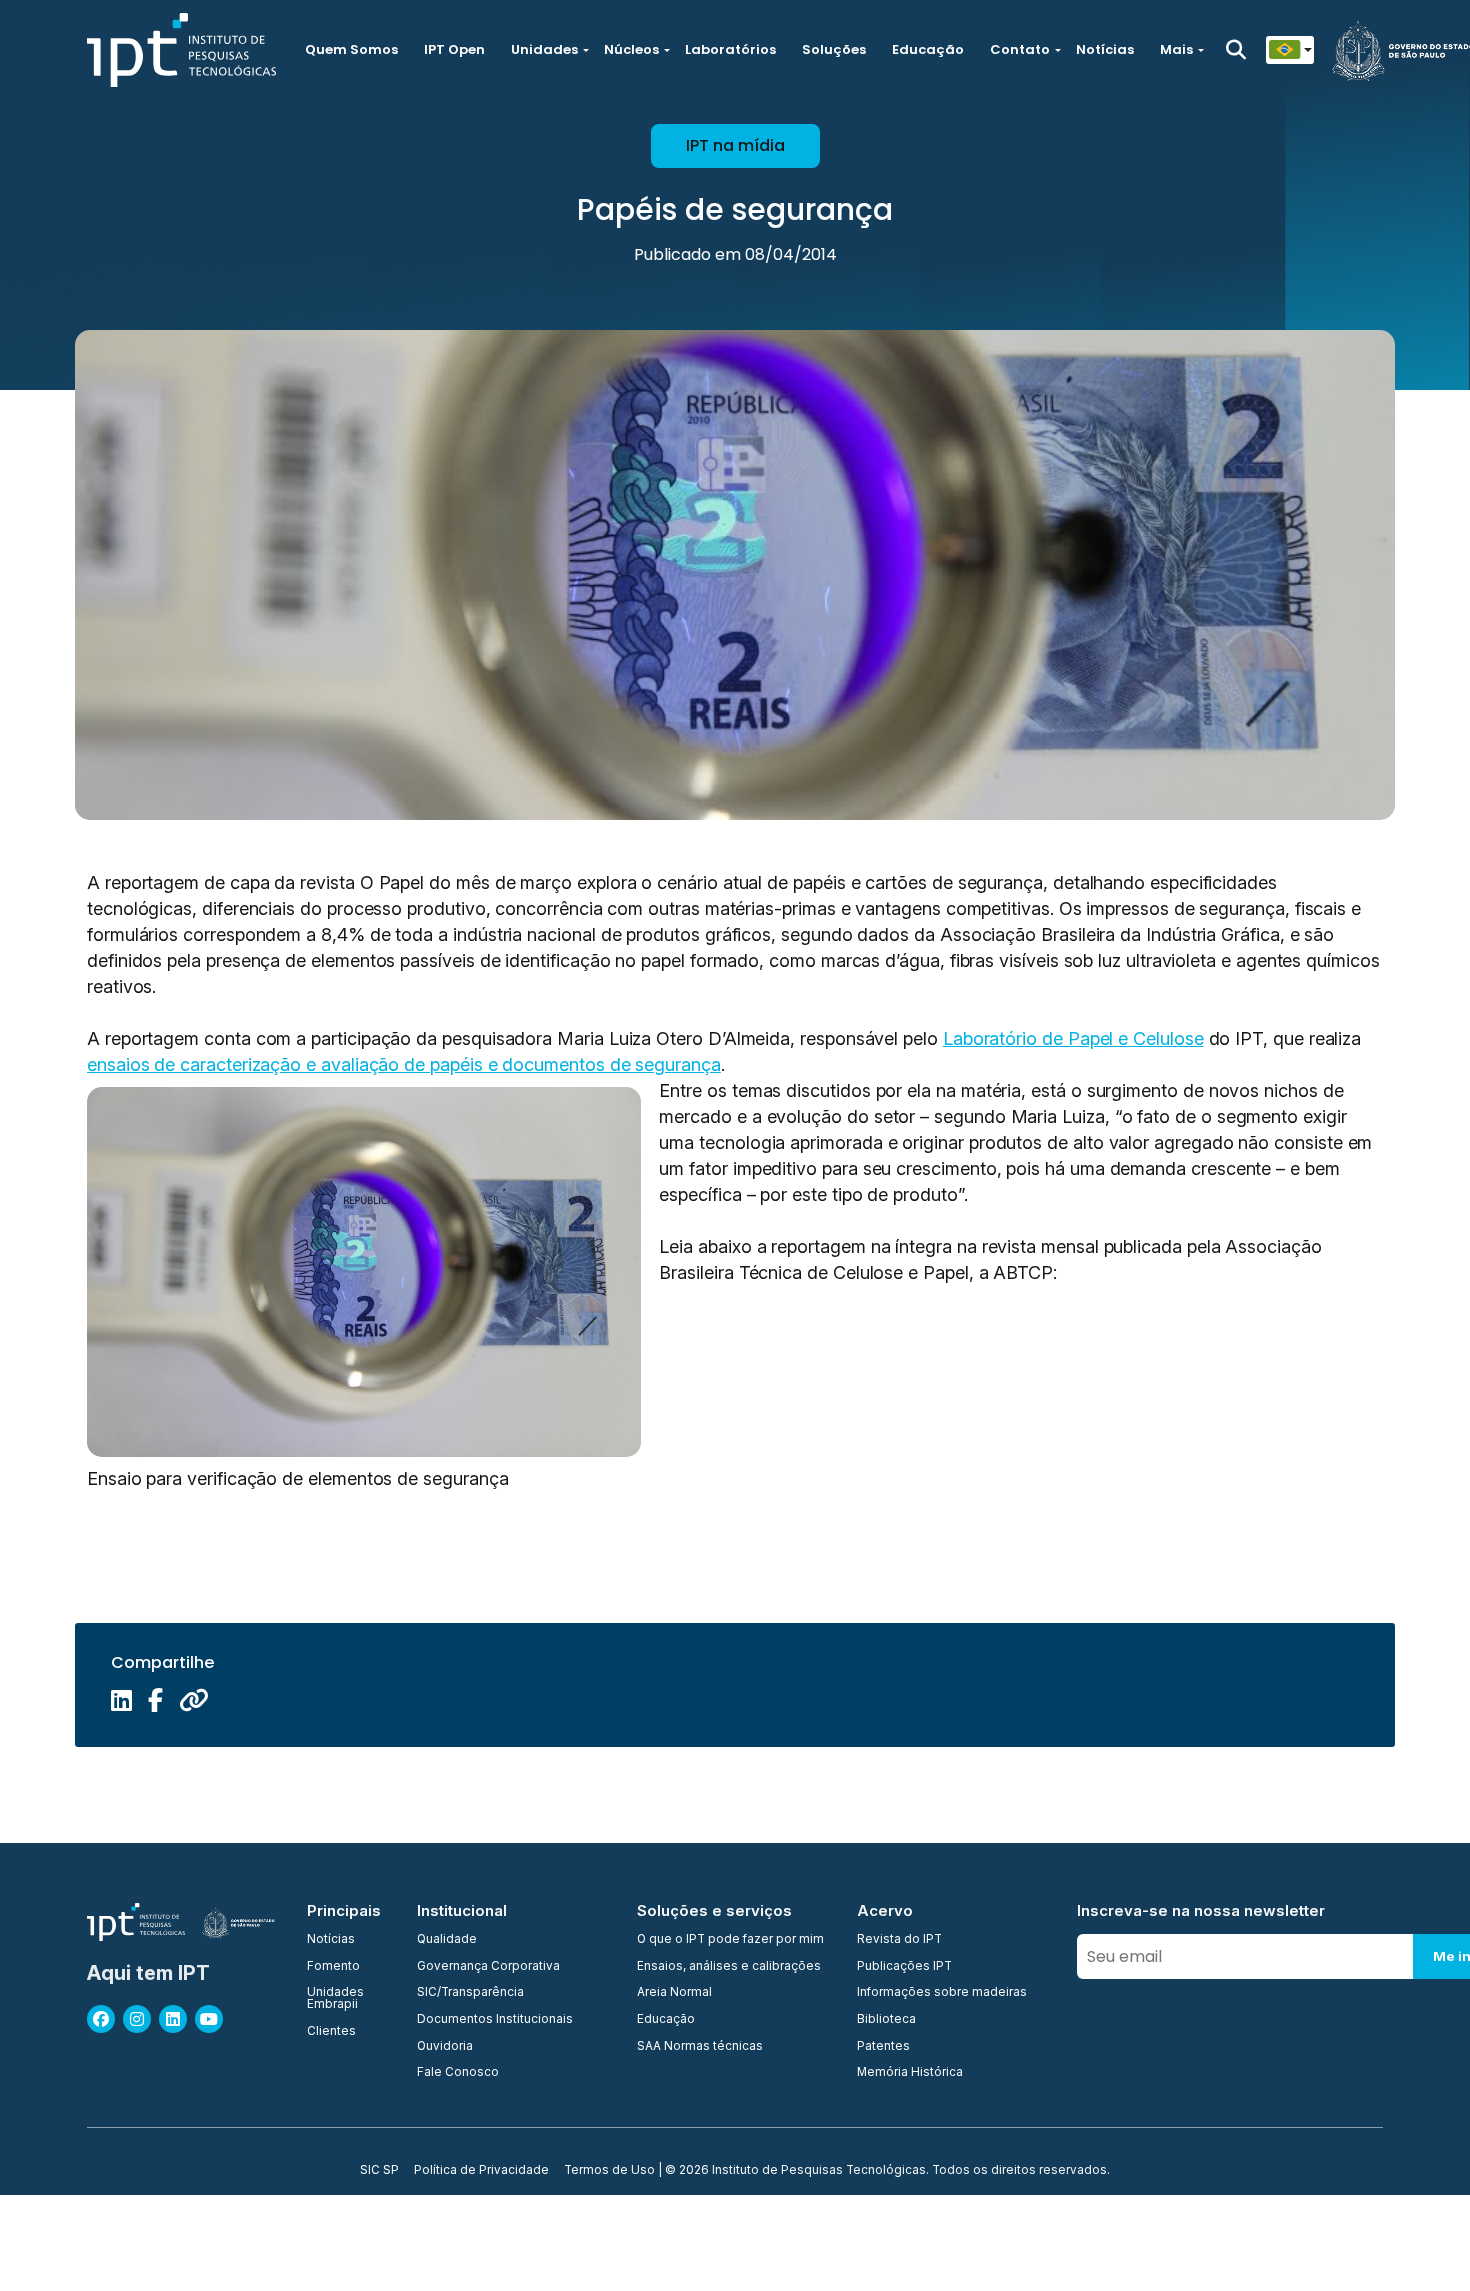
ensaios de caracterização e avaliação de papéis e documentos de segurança (404, 1064)
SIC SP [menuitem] (379, 2171)
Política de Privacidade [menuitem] (481, 2171)
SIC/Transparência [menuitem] (470, 1993)
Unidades (544, 49)
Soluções (834, 49)
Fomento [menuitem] (333, 1967)
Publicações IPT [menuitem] (904, 1967)
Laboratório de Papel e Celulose (1073, 1038)
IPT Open (454, 49)
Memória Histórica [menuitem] (910, 2073)
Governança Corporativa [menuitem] (488, 1967)
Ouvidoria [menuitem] (445, 2047)
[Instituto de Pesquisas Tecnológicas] (181, 50)
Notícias (1105, 49)
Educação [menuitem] (666, 2020)
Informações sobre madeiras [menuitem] (942, 1993)
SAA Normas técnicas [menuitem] (700, 2047)
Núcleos (631, 49)
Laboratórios (730, 49)
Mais (1176, 49)
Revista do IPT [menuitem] (899, 1940)
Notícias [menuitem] (331, 1940)
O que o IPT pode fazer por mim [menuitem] (730, 1940)
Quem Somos (351, 49)
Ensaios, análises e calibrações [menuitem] (729, 1967)
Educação (928, 49)
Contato (1020, 49)
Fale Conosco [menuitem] (458, 2073)
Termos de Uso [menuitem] (609, 2171)
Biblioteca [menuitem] (886, 2020)
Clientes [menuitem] (331, 2032)
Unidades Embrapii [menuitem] (335, 1998)
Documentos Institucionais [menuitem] (495, 2020)
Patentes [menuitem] (883, 2047)
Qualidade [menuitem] (447, 1940)
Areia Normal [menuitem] (674, 1993)
